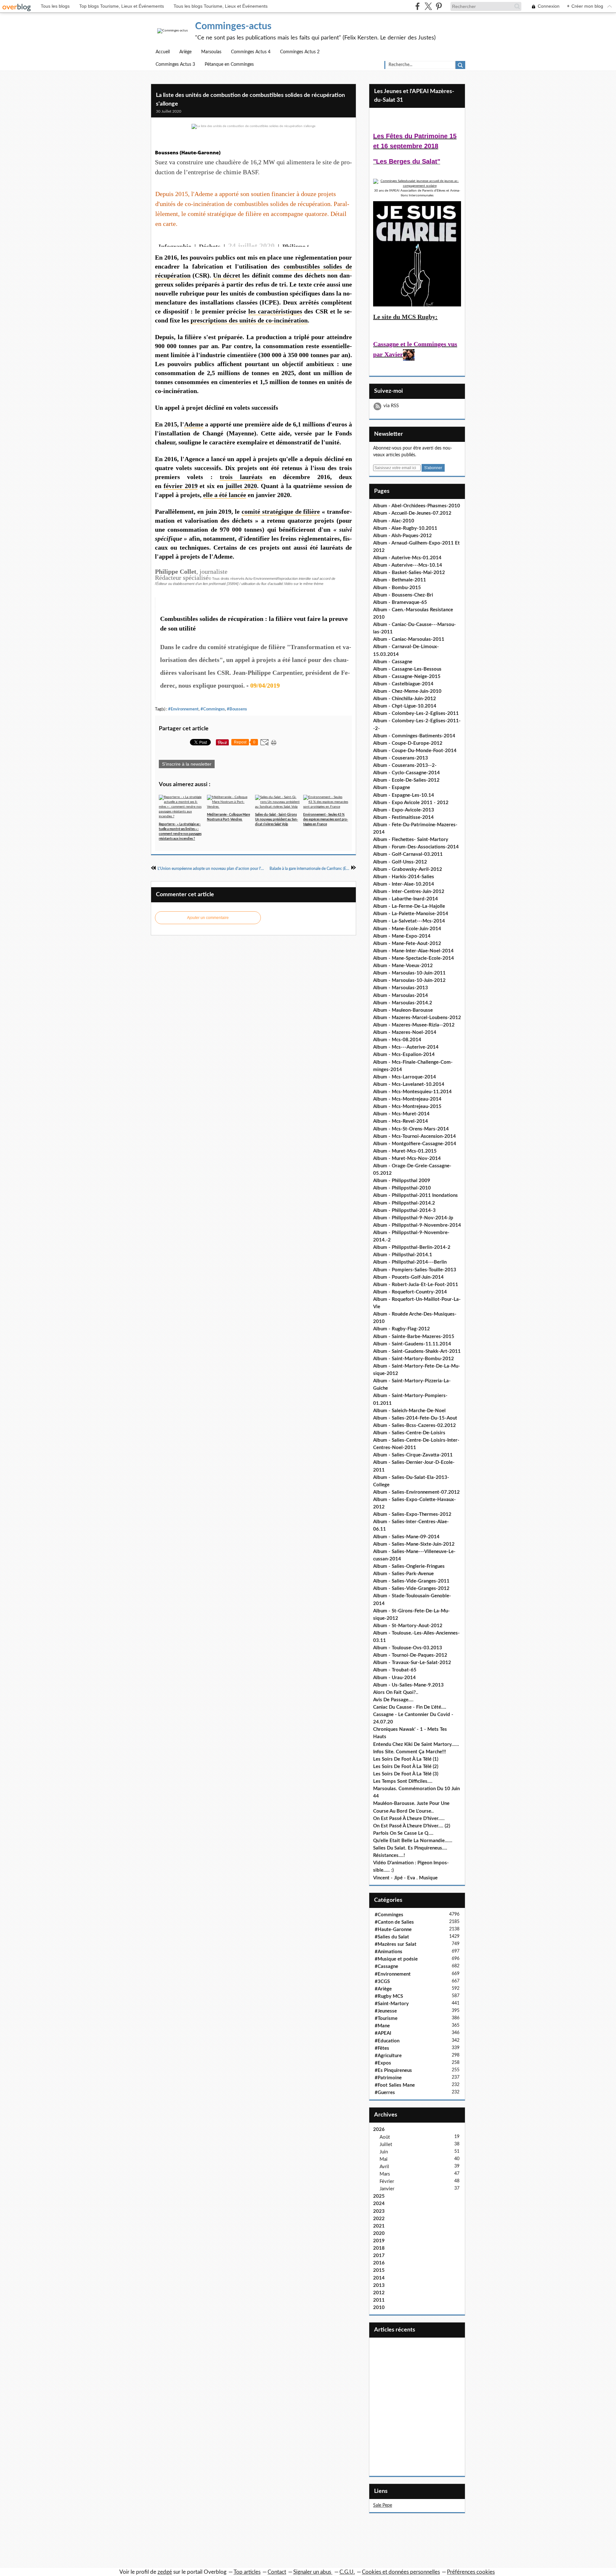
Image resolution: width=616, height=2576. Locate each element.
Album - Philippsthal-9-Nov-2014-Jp (413, 1218)
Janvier (387, 2189)
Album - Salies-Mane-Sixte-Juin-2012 (414, 1544)
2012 (379, 2293)
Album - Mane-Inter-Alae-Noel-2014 (413, 951)
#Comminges (213, 709)
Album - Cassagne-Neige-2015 (407, 677)
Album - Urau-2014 (394, 1678)
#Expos (383, 2063)
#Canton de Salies (394, 1922)
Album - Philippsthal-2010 (402, 1188)
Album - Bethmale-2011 (400, 580)
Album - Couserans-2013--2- (405, 765)
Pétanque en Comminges (229, 64)
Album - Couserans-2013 (401, 758)
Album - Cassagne (393, 662)
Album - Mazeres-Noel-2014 (405, 1032)
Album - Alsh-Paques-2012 (402, 536)
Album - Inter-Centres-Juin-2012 (409, 892)
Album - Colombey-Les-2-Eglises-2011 (416, 713)
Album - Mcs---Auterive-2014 (406, 1047)
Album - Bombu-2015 (397, 588)
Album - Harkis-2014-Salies (404, 877)
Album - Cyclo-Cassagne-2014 (406, 773)
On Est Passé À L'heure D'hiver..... (409, 1819)
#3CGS (382, 1982)
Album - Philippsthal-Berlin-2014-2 (412, 1247)
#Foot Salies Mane (395, 2085)
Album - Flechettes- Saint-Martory (411, 840)
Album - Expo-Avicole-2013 (404, 810)
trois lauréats (241, 477)
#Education (387, 2041)
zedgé (165, 2572)
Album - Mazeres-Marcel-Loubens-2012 (417, 1018)
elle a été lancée (225, 495)
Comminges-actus (233, 26)
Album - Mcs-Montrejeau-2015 (407, 1107)
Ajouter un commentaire (208, 918)
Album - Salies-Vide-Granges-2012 (411, 1589)
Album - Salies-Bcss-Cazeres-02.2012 (415, 1425)
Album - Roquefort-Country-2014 (410, 1292)
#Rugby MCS (389, 1996)
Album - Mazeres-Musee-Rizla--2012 (414, 1025)
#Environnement (183, 709)
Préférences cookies (471, 2572)
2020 (379, 2233)
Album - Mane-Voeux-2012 (403, 966)
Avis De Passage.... (393, 1700)
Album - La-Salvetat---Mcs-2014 (409, 921)
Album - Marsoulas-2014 (401, 996)
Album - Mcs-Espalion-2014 (404, 1055)
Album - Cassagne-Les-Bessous (407, 669)
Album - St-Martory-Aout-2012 (408, 1626)
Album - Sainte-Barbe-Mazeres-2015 (414, 1337)
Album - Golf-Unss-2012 (400, 862)
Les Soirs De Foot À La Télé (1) (406, 1759)
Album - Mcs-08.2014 (397, 1040)
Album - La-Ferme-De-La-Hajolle (409, 906)
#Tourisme (386, 2018)
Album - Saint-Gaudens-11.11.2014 (412, 1344)
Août (385, 2137)
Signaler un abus (313, 2572)
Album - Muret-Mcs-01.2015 (405, 1151)
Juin (384, 2152)
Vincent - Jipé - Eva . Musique (405, 1878)
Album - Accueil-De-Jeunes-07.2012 (412, 513)
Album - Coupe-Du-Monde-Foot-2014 (415, 751)
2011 (379, 2300)
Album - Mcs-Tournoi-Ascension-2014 (415, 1136)
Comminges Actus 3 (175, 64)
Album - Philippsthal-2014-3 (404, 1211)
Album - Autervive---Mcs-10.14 (408, 565)
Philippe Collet (303, 246)
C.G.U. (347, 2572)
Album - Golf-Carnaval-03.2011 (408, 854)
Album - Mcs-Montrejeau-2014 (407, 1099)
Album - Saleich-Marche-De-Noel (409, 1411)
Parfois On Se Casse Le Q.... (403, 1833)
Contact (277, 2572)
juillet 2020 (241, 486)
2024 (379, 2204)
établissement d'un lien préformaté (199, 584)
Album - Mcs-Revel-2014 (401, 1121)
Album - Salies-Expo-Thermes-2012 (412, 1514)
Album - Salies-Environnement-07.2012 (416, 1492)
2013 (379, 2285)
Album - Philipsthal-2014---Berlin (410, 1262)
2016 (379, 2263)
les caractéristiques (275, 311)
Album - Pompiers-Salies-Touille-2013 (415, 1270)
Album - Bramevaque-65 (400, 602)
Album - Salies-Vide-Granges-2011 (411, 1581)
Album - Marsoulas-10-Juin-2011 (409, 973)
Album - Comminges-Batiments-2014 (414, 736)
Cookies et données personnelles (401, 2572)
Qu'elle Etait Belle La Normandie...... (413, 1841)
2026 (379, 2129)
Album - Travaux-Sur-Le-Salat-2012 (412, 1663)
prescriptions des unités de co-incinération (249, 320)
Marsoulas (211, 52)
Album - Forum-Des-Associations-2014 (416, 847)
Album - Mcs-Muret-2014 (401, 1114)
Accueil (163, 52)
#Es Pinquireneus (393, 2070)
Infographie (175, 246)
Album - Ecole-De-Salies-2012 (406, 780)
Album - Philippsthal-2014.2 (404, 1203)
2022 (379, 2219)
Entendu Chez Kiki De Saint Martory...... (416, 1744)
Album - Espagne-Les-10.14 (404, 795)
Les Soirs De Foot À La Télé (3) (406, 1774)
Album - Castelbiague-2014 (403, 684)
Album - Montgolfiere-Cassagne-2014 (415, 1144)
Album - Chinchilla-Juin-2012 (405, 699)
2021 (379, 2226)
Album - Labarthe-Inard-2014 (406, 899)
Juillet (386, 2145)
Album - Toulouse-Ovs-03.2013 (408, 1648)
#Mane (382, 2026)
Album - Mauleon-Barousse (403, 1010)
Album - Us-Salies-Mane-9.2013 (408, 1685)
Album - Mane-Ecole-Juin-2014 (407, 929)
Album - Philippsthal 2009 (402, 1181)
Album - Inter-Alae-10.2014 (404, 884)
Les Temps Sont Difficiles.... (403, 1781)
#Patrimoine (388, 2078)
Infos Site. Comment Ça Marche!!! (410, 1752)
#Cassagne (386, 1966)
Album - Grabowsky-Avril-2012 (408, 869)
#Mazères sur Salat (396, 1944)
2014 (379, 2278)
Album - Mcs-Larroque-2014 (405, 1077)
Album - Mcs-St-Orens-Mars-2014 (411, 1129)
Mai (384, 2159)
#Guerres (385, 2093)
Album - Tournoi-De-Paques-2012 (410, 1655)
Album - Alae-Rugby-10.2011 (405, 528)
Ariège (185, 52)
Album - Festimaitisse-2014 (403, 817)
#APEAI (383, 2033)
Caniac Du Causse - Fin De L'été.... (410, 1707)
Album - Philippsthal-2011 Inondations (415, 1195)
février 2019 (181, 486)
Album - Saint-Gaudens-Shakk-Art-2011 (417, 1351)
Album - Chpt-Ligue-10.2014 (405, 706)
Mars (385, 2174)
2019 (379, 2241)
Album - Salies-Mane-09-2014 (406, 1537)
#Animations (389, 1952)
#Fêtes (382, 2048)
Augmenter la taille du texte (325, 240)
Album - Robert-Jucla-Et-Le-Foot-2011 (416, 1285)
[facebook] (418, 6)
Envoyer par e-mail (346, 240)
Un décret (227, 275)
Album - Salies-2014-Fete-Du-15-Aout (415, 1418)
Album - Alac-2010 (394, 521)
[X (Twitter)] (428, 6)
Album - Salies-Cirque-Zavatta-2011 (413, 1455)
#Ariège (383, 1989)
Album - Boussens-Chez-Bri (403, 595)
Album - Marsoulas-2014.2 (403, 1003)
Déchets (210, 246)
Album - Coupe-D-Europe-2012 (408, 743)
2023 (379, 2211)
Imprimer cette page (335, 240)
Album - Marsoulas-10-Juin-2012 (409, 980)
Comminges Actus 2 (300, 52)
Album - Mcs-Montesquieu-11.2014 (412, 1092)
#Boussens (237, 709)
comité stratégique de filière (281, 511)
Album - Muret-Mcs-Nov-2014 (407, 1159)
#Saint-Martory (392, 2004)
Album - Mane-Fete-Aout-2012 (407, 944)
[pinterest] (439, 6)
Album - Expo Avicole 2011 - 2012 (411, 803)
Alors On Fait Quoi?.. (396, 1692)
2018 (379, 2248)
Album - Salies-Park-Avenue (403, 1574)
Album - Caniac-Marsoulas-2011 (409, 639)
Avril (384, 2167)
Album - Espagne (392, 788)
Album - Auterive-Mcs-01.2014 (407, 558)
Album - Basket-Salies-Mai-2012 (409, 573)
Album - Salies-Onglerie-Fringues (409, 1566)
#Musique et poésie (396, 1959)
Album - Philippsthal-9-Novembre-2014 (417, 1225)
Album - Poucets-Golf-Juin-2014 (408, 1277)
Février (387, 2181)
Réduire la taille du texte (314, 240)
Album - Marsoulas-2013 (401, 988)
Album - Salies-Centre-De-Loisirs (409, 1433)
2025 (379, 2196)
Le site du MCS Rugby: (405, 317)
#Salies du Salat (392, 1937)
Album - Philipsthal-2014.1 (403, 1255)
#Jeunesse (386, 2011)
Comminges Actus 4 (251, 52)
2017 (379, 2256)
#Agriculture (388, 2056)
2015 (379, 2270)
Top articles (247, 2572)
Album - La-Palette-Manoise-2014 (411, 914)
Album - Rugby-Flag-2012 (402, 1329)
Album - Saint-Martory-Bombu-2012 (414, 1359)
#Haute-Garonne (393, 1930)
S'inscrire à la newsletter (187, 764)
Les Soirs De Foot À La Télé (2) (406, 1767)
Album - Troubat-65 (395, 1670)
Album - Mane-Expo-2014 (402, 936)
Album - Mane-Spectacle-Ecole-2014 (414, 958)
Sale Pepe (383, 2505)
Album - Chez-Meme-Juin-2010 (407, 691)
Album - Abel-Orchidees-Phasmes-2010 (417, 506)
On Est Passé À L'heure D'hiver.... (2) (412, 1826)
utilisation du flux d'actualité (262, 584)
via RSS (391, 406)
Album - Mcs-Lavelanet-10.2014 (409, 1084)
